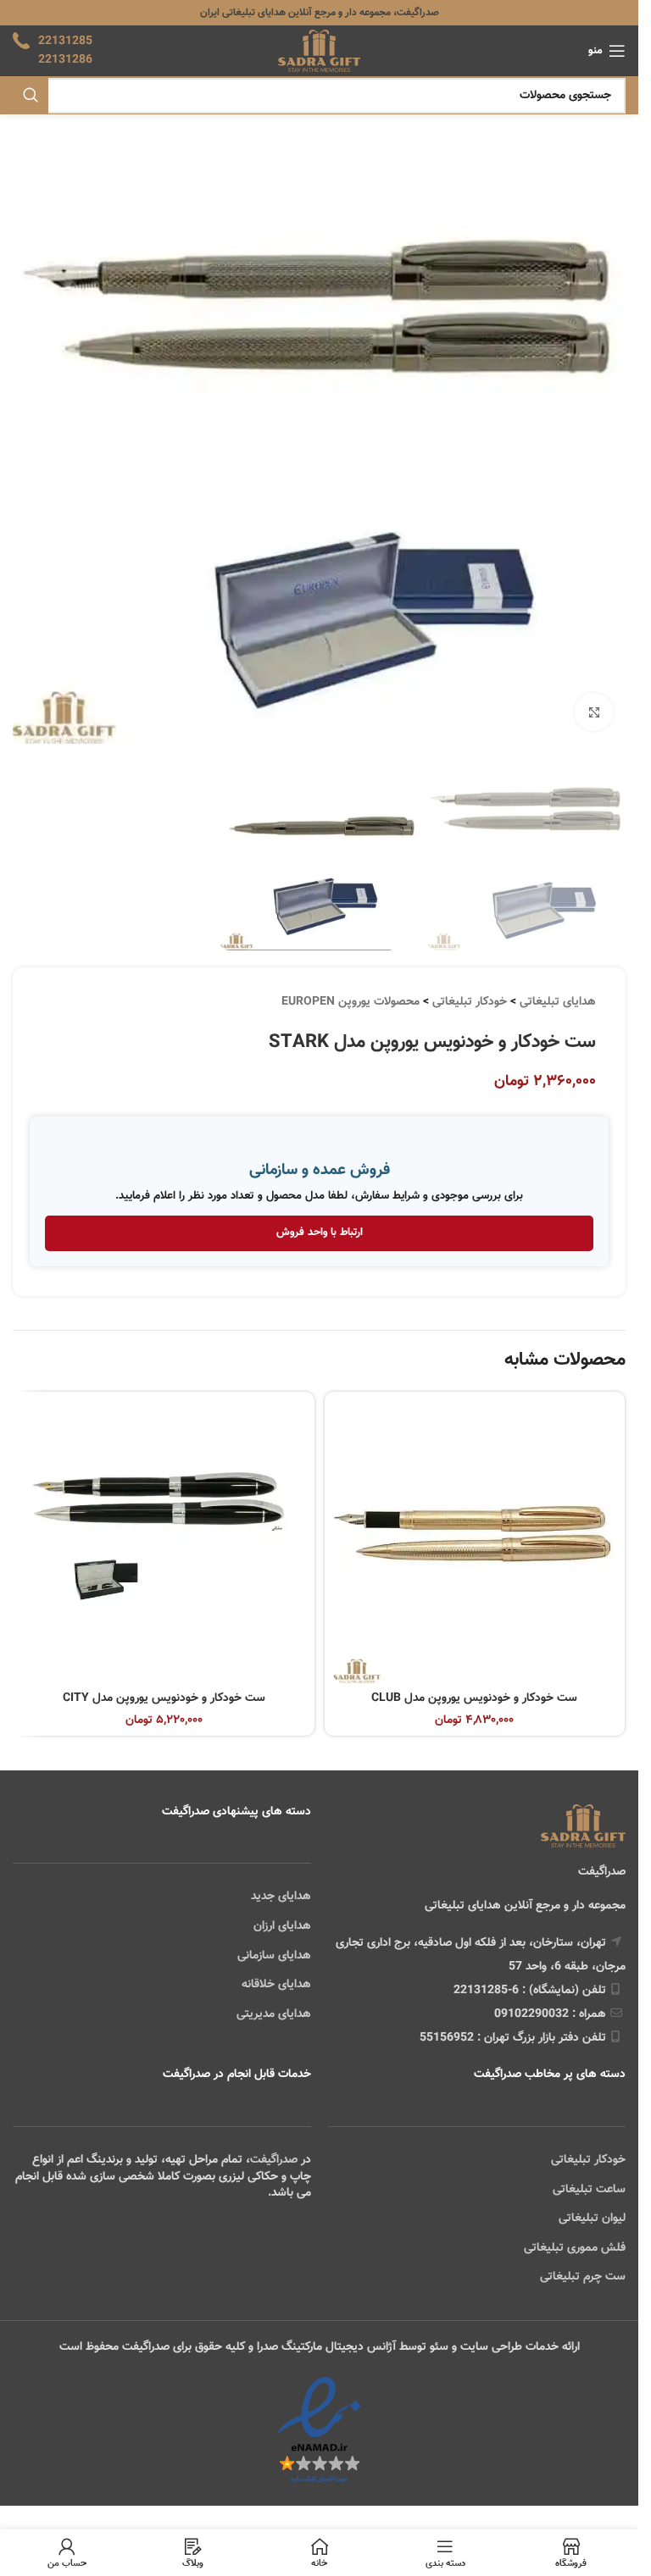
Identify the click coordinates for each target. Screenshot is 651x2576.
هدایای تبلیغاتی (558, 1002)
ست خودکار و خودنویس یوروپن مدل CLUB (474, 1698)
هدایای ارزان (282, 1926)
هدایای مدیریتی (274, 2014)
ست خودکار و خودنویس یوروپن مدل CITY (164, 1698)
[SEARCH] (31, 96)
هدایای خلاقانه (276, 1985)
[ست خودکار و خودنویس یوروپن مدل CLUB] (475, 1542)
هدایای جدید (281, 1897)
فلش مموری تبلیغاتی (575, 2248)
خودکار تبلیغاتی (470, 1002)
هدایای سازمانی (274, 1956)
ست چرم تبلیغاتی (583, 2277)
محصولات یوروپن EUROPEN (351, 1002)
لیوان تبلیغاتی (592, 2219)
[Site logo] (319, 52)
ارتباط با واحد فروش (320, 1233)
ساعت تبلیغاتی (589, 2190)
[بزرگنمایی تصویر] (594, 712)
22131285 (65, 42)
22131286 (65, 60)
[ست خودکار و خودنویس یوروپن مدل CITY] (164, 1542)
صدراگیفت (274, 2160)
